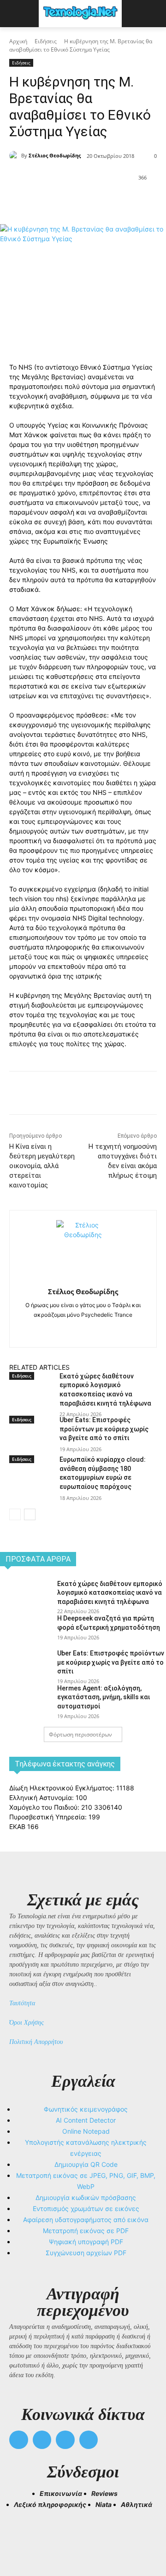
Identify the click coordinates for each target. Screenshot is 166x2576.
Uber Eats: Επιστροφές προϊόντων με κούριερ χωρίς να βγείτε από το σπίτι (104, 1429)
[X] (69, 201)
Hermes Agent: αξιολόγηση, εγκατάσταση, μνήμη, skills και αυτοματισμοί (104, 1697)
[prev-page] (15, 1514)
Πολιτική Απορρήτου (36, 2042)
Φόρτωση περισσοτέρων (80, 1734)
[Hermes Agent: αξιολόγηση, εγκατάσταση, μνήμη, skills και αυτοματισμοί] (25, 1700)
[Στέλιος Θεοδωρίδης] (15, 156)
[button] (20, 2535)
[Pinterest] (90, 201)
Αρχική (18, 41)
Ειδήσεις (46, 41)
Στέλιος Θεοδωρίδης (55, 155)
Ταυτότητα (22, 2003)
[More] (133, 201)
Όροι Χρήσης (27, 2023)
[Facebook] (47, 201)
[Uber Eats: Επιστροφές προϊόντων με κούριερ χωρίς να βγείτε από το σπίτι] (31, 1440)
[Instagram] (83, 1329)
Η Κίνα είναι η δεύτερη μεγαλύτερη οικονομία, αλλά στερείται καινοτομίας (42, 1166)
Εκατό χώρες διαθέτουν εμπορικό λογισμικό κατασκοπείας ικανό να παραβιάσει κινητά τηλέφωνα (110, 1593)
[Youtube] (89, 2440)
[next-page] (30, 1514)
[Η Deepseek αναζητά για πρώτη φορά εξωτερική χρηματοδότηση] (25, 1630)
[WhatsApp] (111, 201)
